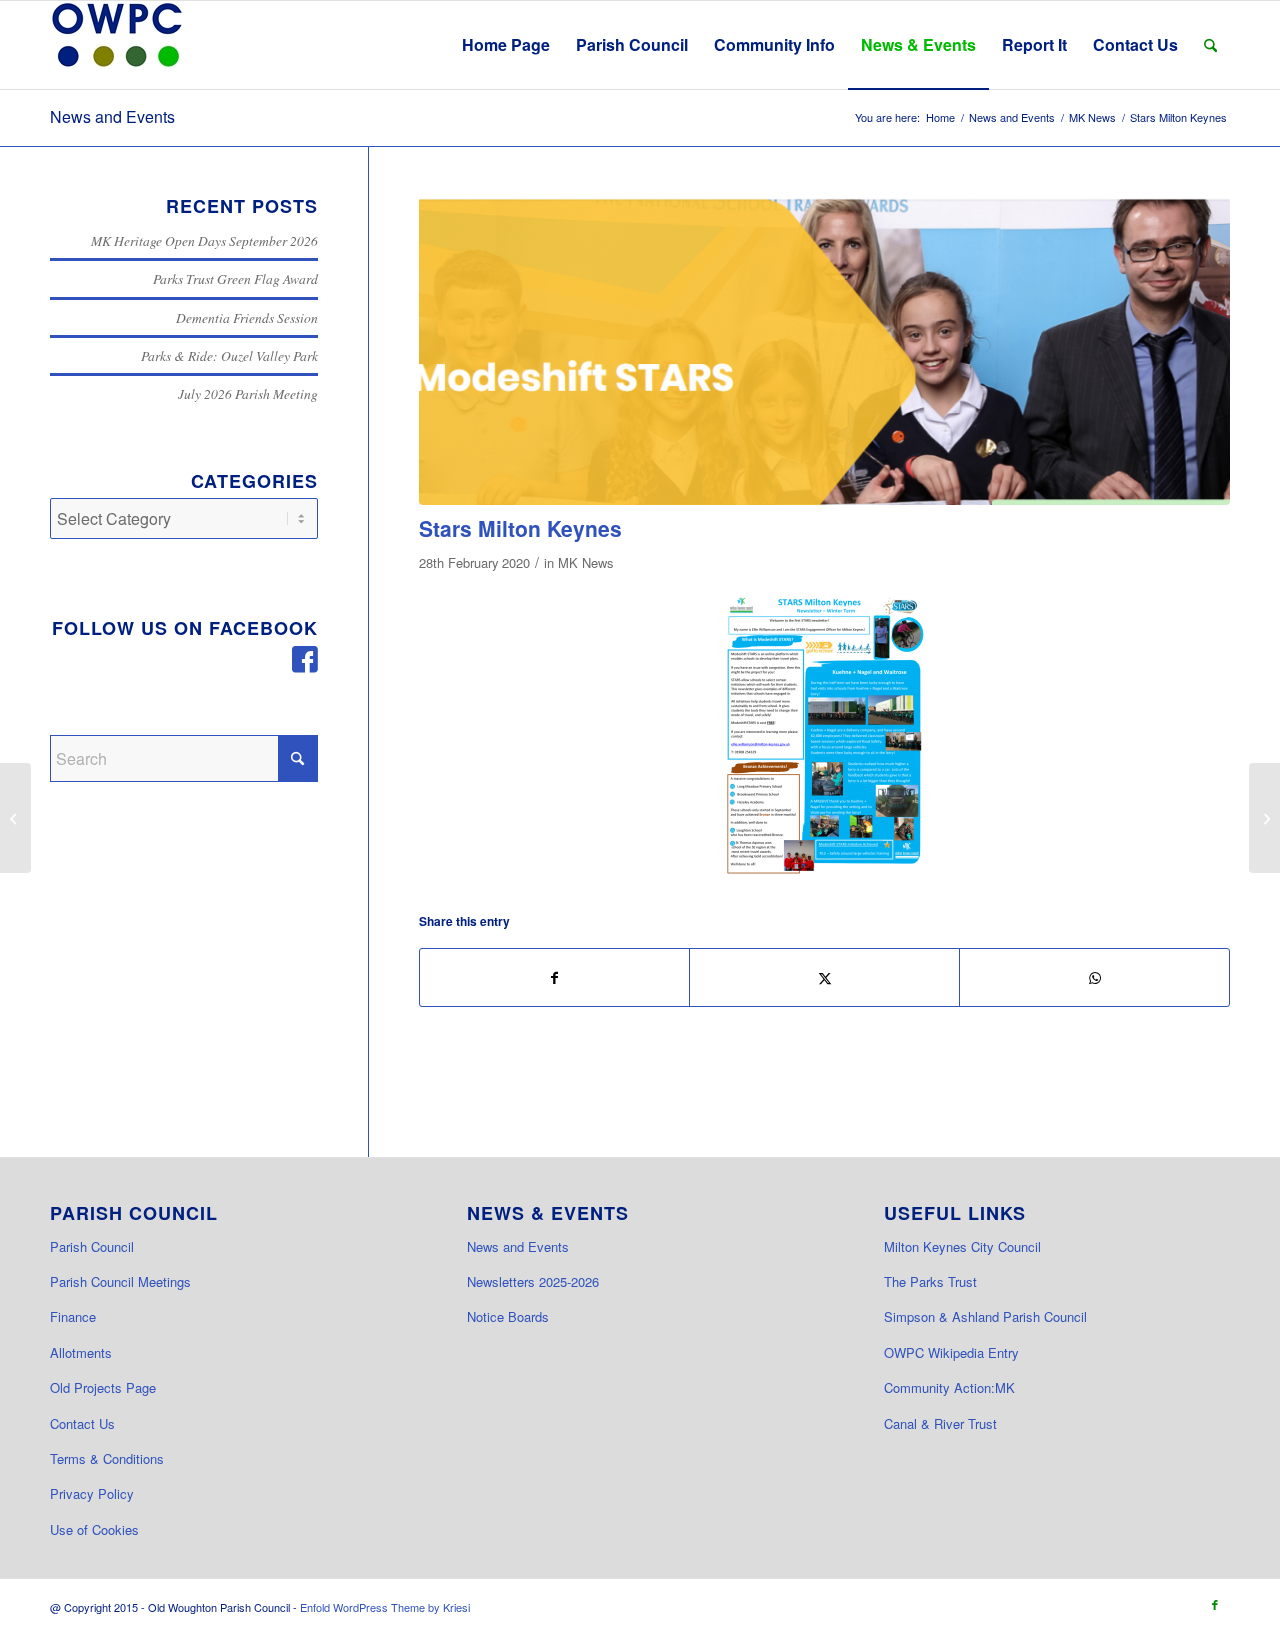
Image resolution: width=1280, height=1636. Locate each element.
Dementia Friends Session (247, 317)
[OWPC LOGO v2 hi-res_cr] (117, 45)
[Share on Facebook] (555, 977)
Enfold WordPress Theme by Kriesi (385, 1607)
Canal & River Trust (940, 1423)
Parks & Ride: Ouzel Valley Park (229, 355)
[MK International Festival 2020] (15, 818)
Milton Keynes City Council (962, 1246)
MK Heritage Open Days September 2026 (204, 240)
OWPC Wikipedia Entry (951, 1352)
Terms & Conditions (107, 1458)
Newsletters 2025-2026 (533, 1281)
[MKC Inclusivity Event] (1264, 818)
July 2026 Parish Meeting (248, 393)
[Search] (1210, 45)
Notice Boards (508, 1316)
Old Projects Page (103, 1387)
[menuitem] (506, 45)
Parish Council (92, 1246)
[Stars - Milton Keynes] (824, 735)
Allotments (81, 1352)
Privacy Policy (92, 1493)
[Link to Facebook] (1215, 1604)
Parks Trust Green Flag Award (235, 278)
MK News (585, 562)
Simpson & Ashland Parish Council (985, 1316)
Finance (73, 1316)
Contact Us (82, 1423)
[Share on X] (824, 977)
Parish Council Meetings (120, 1281)
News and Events (112, 116)
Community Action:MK (949, 1387)
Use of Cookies (94, 1529)
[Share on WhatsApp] (1094, 977)
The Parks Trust (930, 1281)
